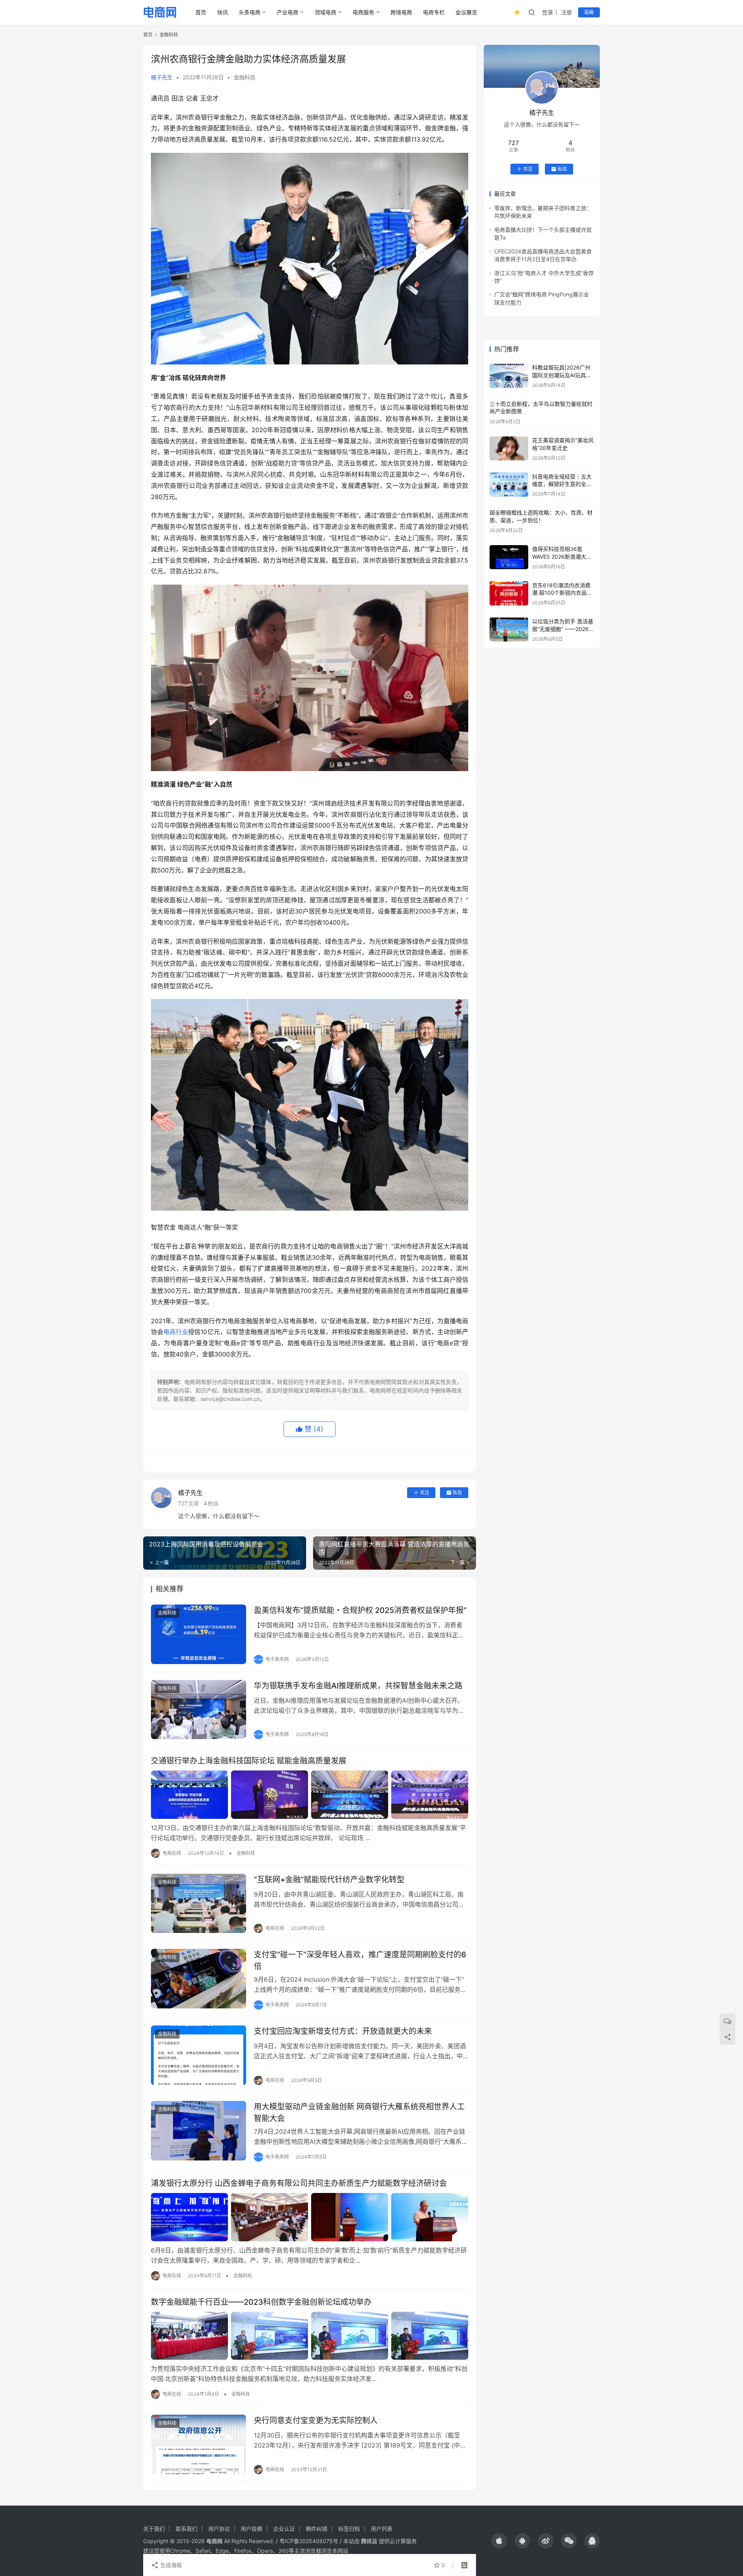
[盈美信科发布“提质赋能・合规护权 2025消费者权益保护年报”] (199, 1634)
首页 (201, 12)
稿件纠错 (317, 2529)
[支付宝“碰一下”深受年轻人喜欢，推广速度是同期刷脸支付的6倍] (199, 1979)
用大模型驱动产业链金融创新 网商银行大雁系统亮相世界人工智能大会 (359, 2112)
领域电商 (325, 12)
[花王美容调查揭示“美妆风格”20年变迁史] (509, 449)
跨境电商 (401, 12)
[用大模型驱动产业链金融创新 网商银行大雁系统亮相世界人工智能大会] (199, 2131)
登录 (548, 12)
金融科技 (245, 77)
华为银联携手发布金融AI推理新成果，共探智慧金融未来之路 (358, 1686)
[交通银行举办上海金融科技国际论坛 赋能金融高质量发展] (310, 1794)
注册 (567, 12)
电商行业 (176, 1332)
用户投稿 (252, 2529)
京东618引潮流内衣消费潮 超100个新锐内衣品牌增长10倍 (562, 592)
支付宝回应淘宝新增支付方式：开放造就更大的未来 (343, 2031)
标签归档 (349, 2529)
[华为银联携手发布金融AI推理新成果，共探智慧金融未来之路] (199, 1710)
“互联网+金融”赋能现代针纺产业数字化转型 (329, 1880)
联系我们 (187, 2529)
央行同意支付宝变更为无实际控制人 (316, 2420)
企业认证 (284, 2529)
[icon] (499, 2541)
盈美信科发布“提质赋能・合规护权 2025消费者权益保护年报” (360, 1610)
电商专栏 (434, 12)
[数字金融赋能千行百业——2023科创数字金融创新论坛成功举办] (310, 2336)
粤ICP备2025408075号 (309, 2541)
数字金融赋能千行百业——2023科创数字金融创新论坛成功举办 (261, 2302)
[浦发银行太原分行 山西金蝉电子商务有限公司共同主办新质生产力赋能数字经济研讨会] (310, 2217)
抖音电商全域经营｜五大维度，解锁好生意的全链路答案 (562, 484)
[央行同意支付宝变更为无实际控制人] (199, 2444)
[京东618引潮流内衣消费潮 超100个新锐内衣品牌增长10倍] (509, 593)
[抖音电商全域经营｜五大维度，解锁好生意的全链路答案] (509, 485)
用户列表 (382, 2529)
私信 (457, 1492)
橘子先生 (162, 77)
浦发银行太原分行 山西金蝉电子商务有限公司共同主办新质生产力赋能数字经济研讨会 (299, 2183)
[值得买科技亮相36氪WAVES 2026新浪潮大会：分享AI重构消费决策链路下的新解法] (509, 557)
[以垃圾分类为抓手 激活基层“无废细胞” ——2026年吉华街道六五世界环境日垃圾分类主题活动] (509, 630)
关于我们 (154, 2529)
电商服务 (363, 12)
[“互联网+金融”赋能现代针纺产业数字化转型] (199, 1904)
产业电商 (288, 12)
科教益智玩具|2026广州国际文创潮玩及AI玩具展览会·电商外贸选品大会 (562, 375)
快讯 (223, 12)
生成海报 (170, 2565)
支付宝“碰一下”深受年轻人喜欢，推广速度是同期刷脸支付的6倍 (360, 1960)
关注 (425, 1492)
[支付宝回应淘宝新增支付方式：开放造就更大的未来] (199, 2055)
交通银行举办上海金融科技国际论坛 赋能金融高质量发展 (249, 1761)
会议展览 (466, 12)
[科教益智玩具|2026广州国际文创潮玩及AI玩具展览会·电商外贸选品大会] (509, 376)
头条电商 (250, 12)
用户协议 (219, 2529)
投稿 (589, 12)
